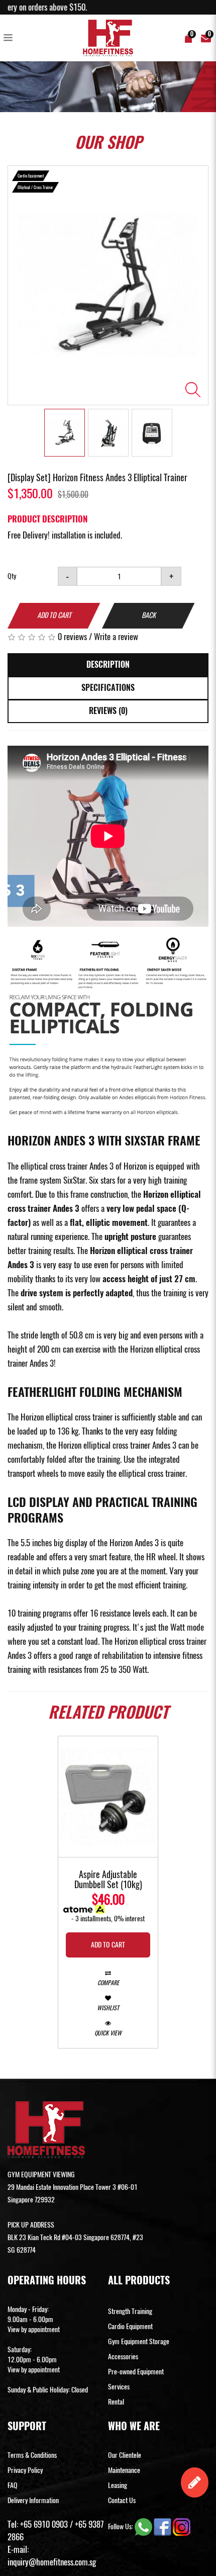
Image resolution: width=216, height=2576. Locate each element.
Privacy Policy (25, 2470)
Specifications (108, 688)
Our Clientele (125, 2455)
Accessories (123, 2357)
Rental (116, 2402)
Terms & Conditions (32, 2455)
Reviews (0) (108, 711)
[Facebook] (163, 2526)
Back (149, 615)
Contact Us (122, 2500)
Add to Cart (54, 615)
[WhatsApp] (144, 2526)
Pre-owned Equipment (136, 2372)
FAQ (13, 2485)
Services (119, 2387)
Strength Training (130, 2311)
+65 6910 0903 (44, 2524)
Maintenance (124, 2470)
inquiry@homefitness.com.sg (52, 2562)
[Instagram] (182, 2526)
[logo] (108, 38)
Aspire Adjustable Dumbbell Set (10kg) (108, 1880)
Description (108, 664)
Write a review (116, 637)
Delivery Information (33, 2500)
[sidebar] (10, 38)
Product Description (47, 519)
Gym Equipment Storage (139, 2341)
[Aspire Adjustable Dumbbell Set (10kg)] (108, 1797)
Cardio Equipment (130, 2326)
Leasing (118, 2485)
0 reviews (72, 637)
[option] (108, 285)
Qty (12, 576)
